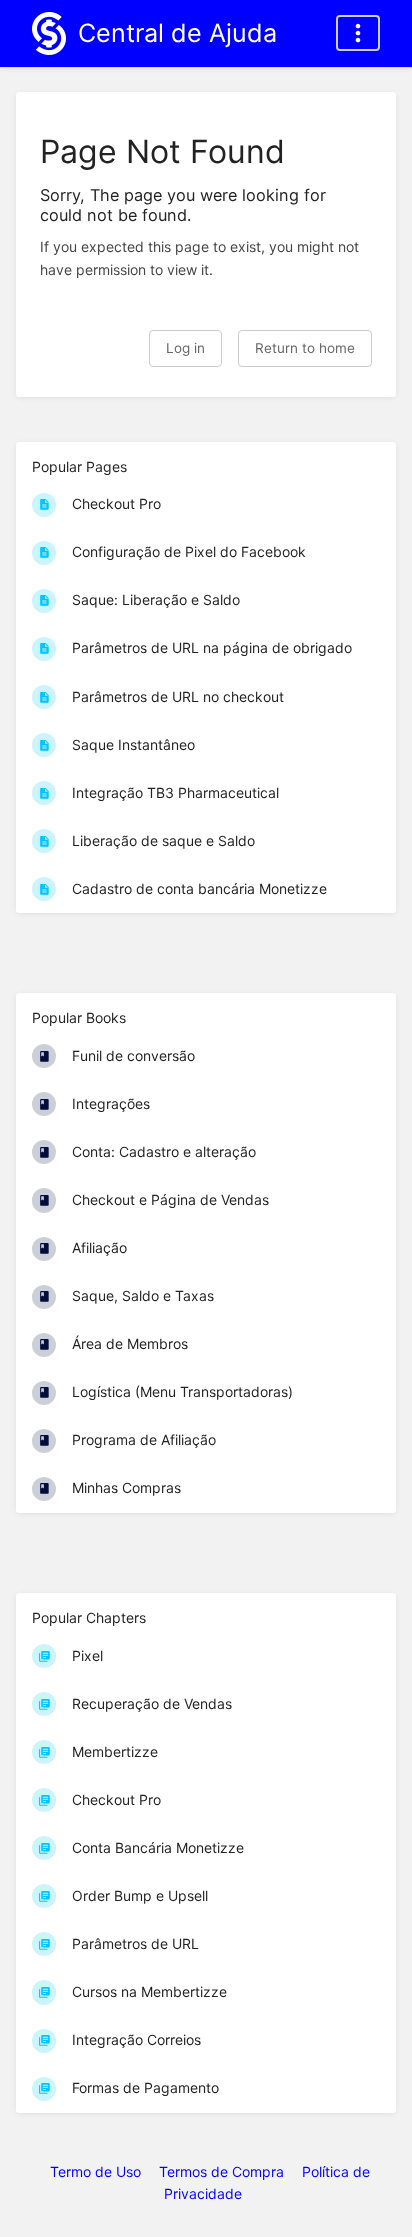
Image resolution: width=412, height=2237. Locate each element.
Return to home (305, 348)
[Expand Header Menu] (358, 33)
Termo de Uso (95, 2171)
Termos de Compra (221, 2171)
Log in (185, 348)
